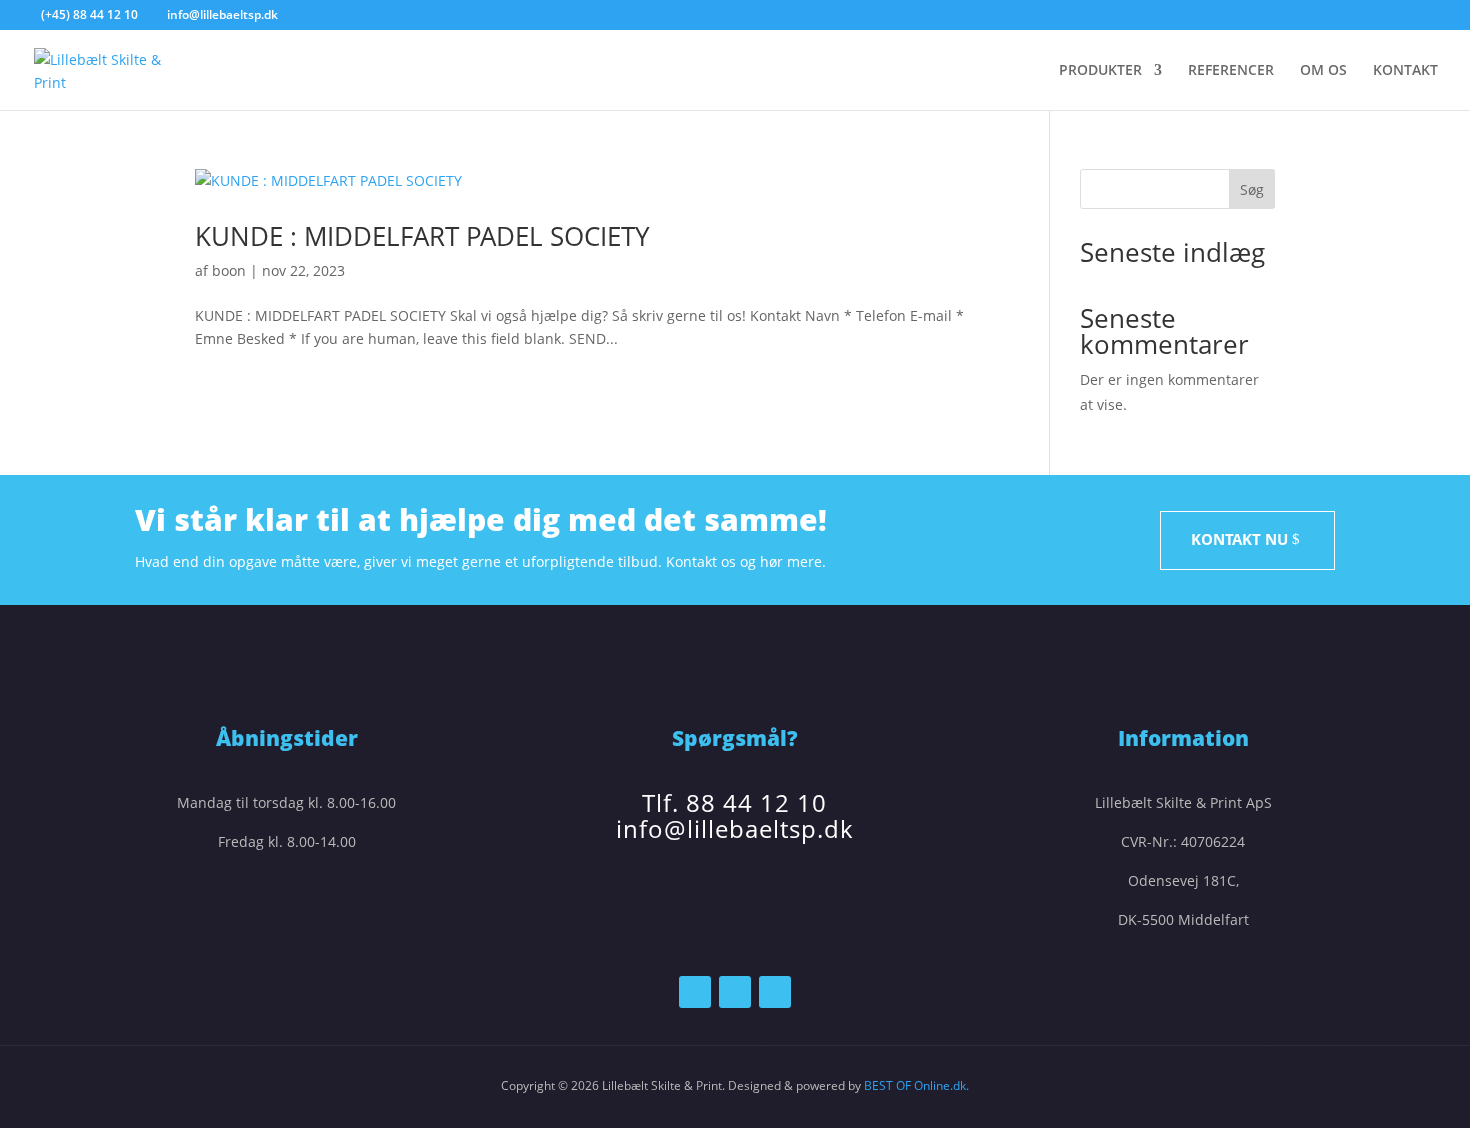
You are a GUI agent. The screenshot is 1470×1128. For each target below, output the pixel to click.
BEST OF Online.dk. (916, 1085)
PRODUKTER (1100, 71)
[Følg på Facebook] (695, 992)
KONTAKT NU (1239, 539)
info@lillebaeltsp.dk (735, 828)
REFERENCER (1231, 71)
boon (229, 270)
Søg (1252, 189)
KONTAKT (1405, 71)
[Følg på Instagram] (775, 992)
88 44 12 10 (756, 802)
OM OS (1323, 71)
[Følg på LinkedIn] (735, 992)
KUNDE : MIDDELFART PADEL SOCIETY (422, 236)
